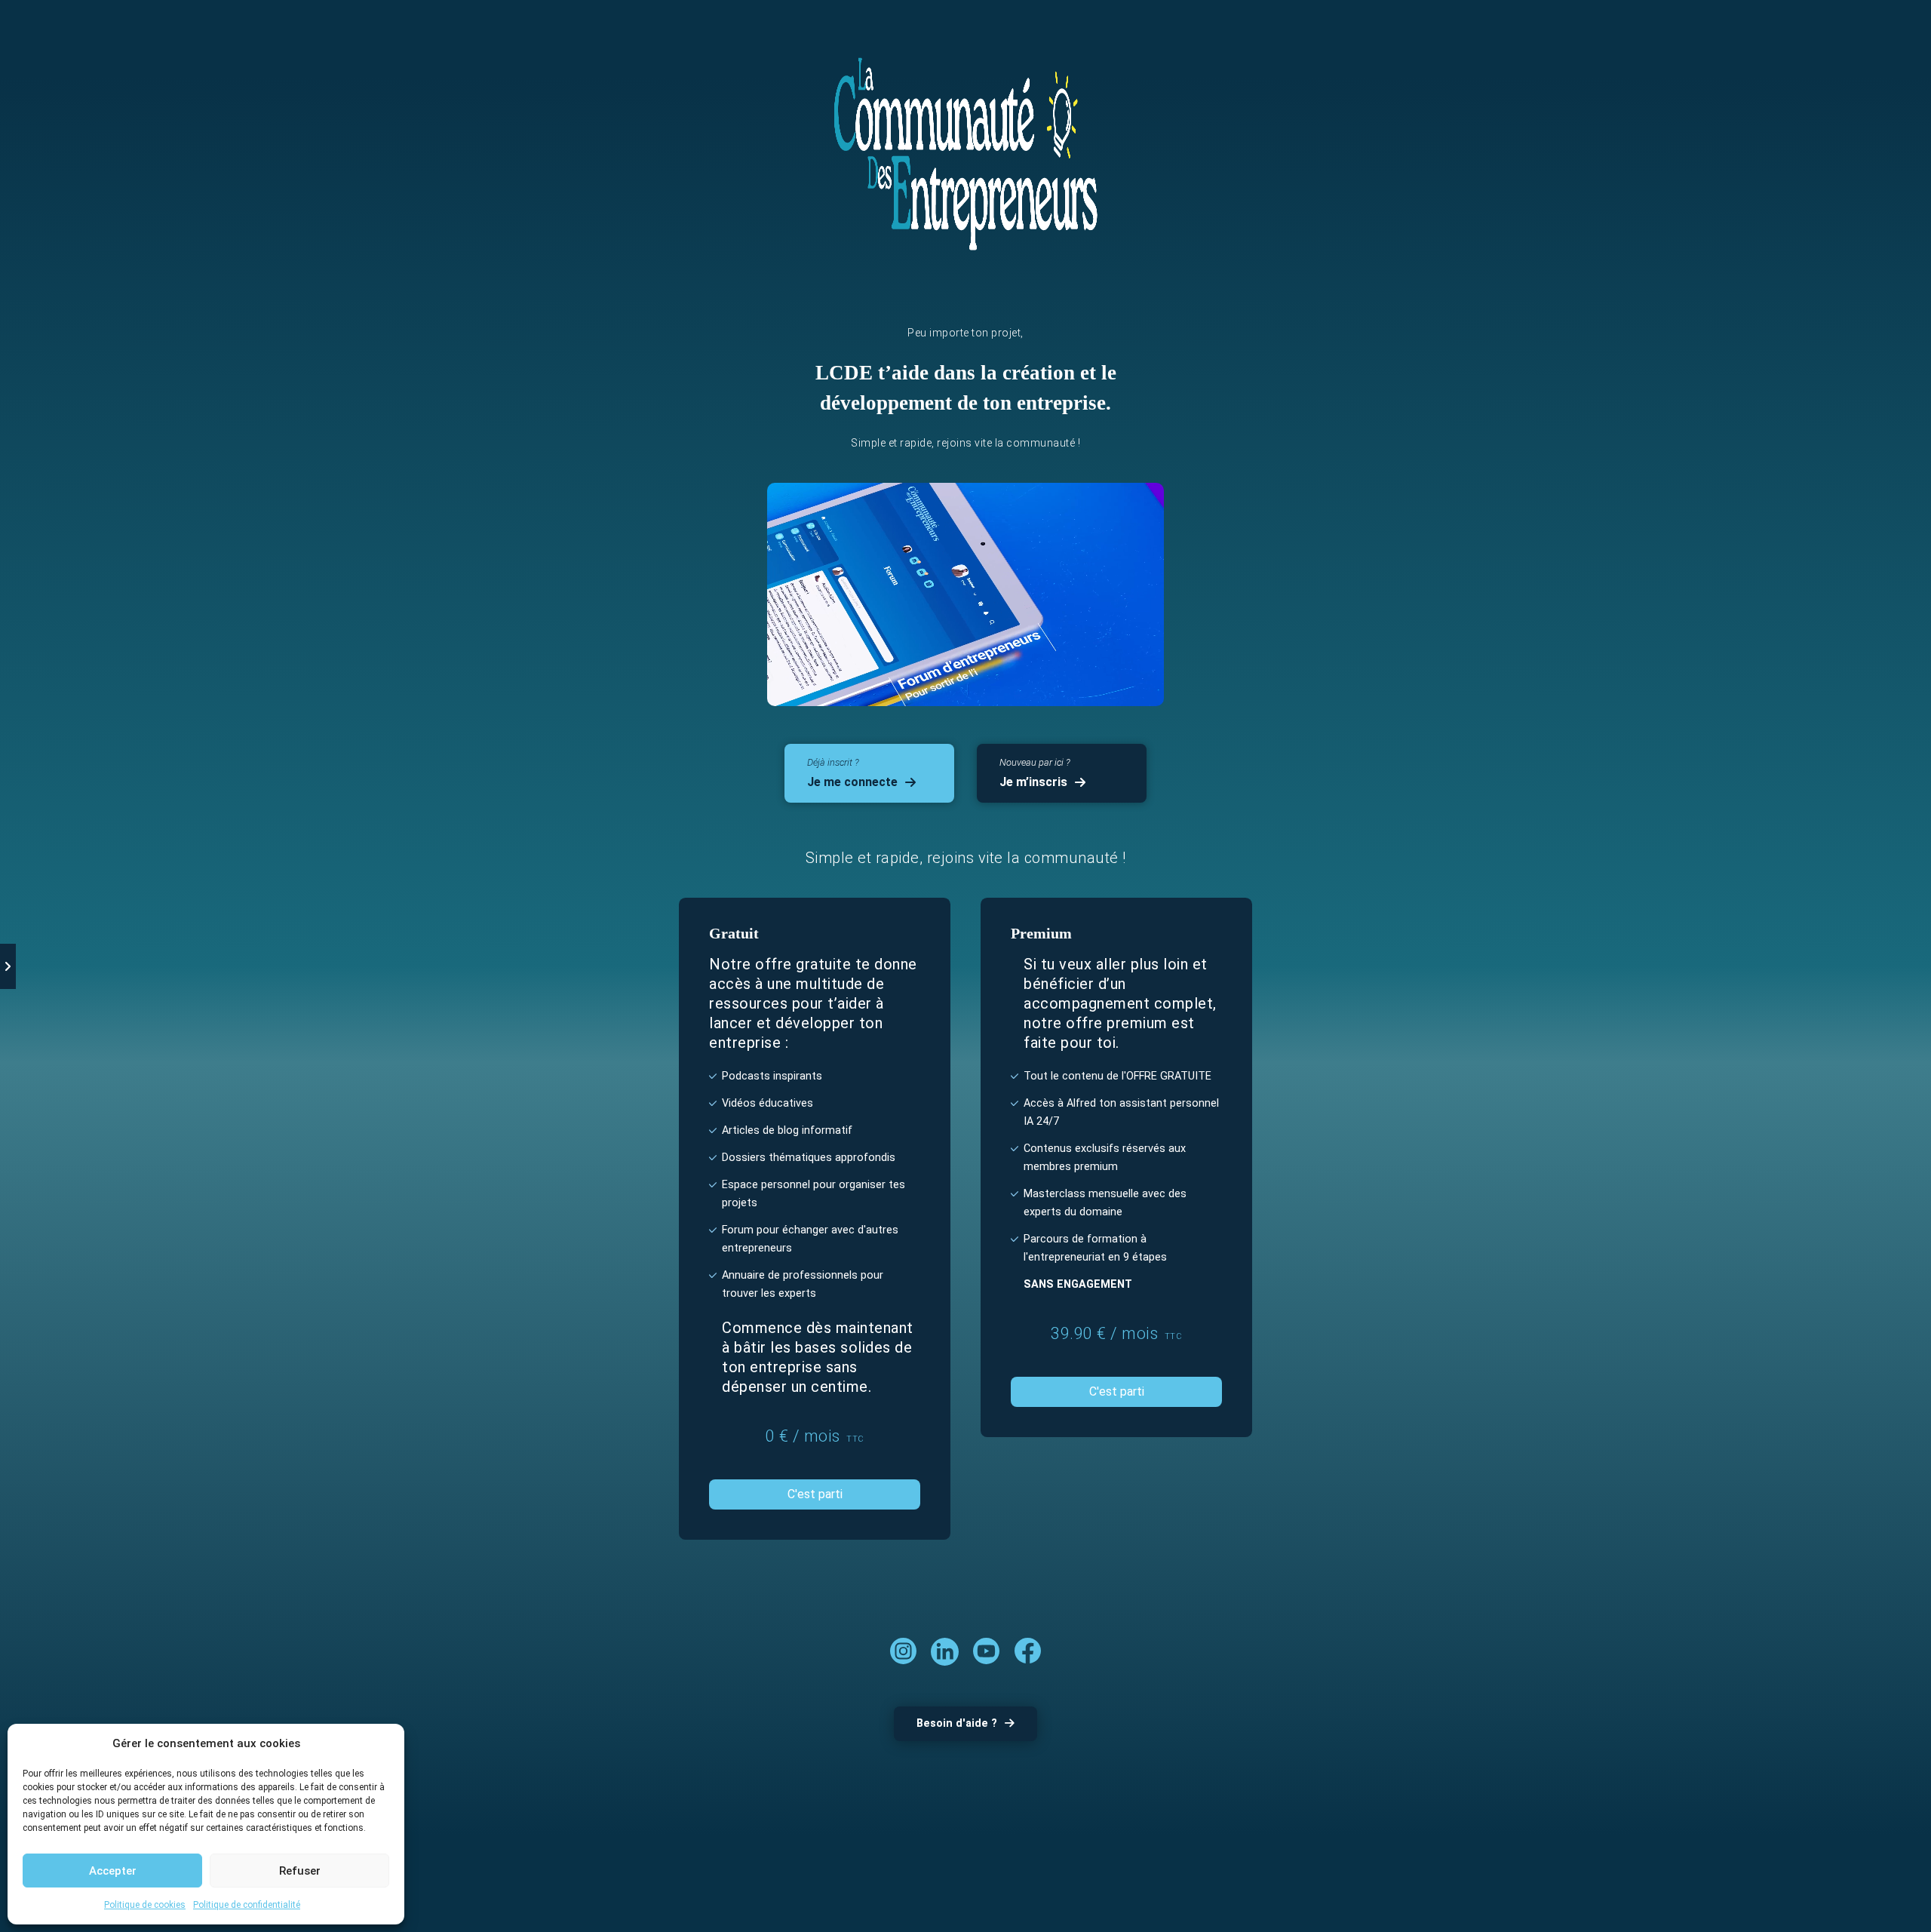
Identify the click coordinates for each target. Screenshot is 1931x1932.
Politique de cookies (145, 1905)
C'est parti (815, 1494)
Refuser (300, 1871)
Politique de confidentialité (247, 1905)
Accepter (113, 1871)
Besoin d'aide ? (957, 1723)
